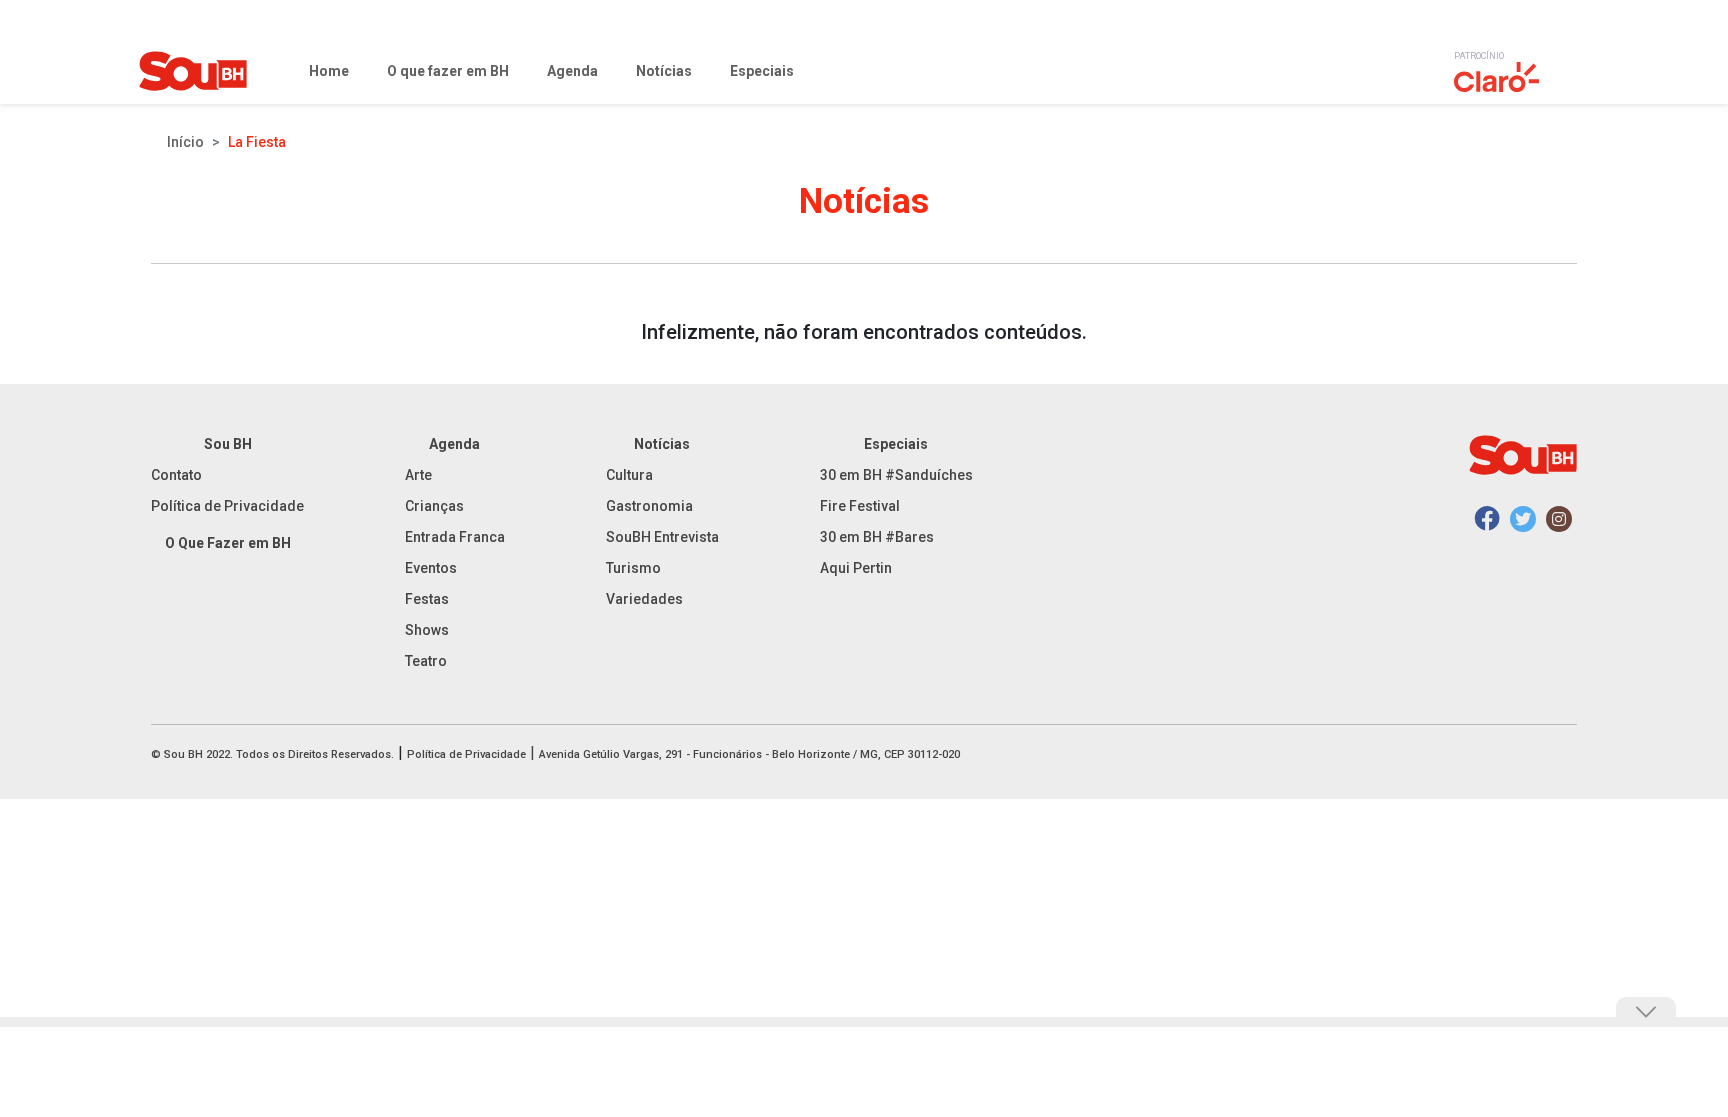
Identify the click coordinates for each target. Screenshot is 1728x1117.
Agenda (454, 444)
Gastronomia (649, 506)
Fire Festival (860, 506)
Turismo (633, 568)
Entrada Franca (455, 537)
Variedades (644, 599)
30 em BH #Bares (877, 537)
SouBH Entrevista (662, 537)
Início (185, 142)
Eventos (431, 568)
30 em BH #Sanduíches (896, 475)
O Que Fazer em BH (228, 543)
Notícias (662, 444)
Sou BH (228, 444)
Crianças (434, 506)
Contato (176, 475)
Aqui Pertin (856, 568)
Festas (427, 599)
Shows (427, 630)
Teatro (426, 661)
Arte (418, 475)
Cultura (629, 475)
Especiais (896, 444)
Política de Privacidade (227, 506)
